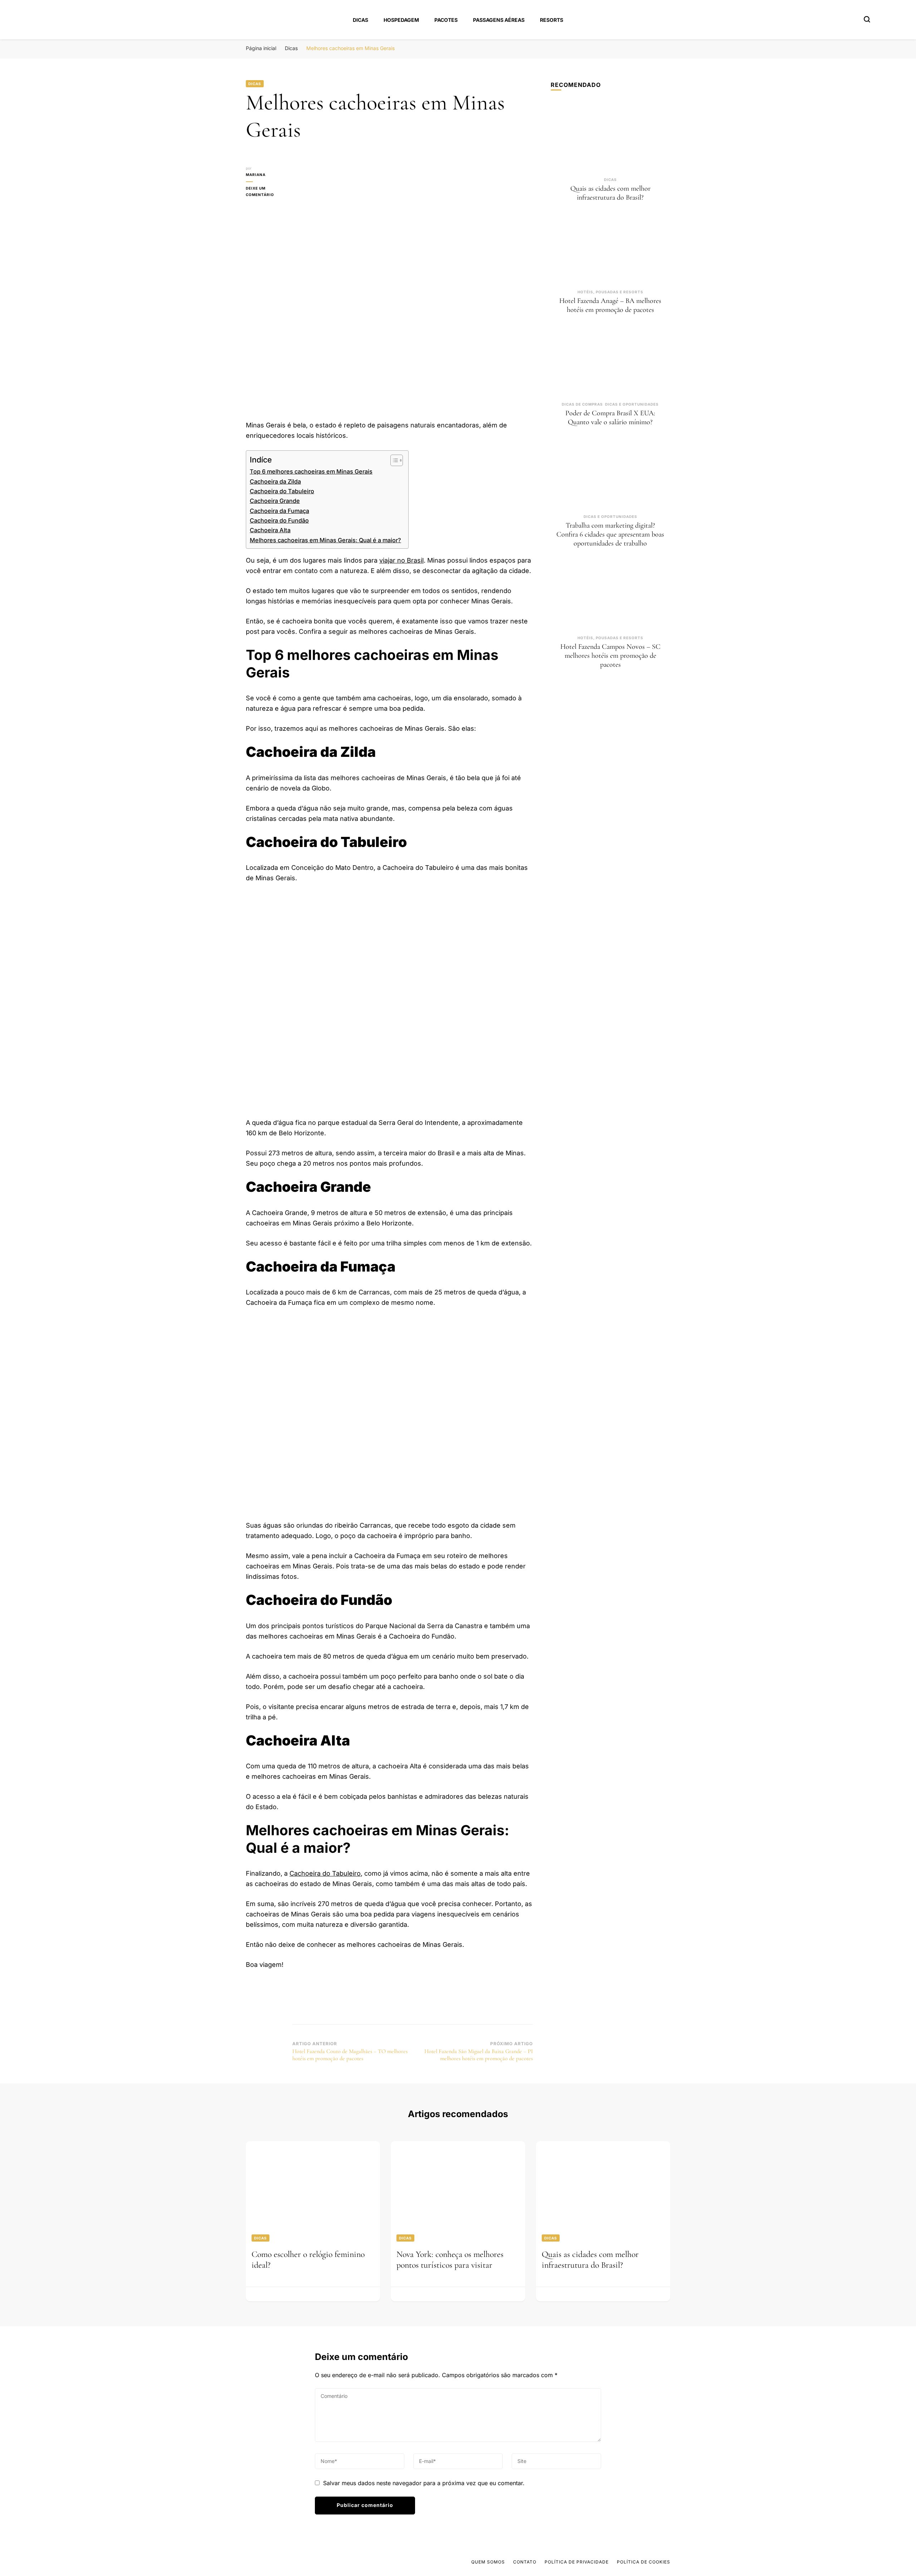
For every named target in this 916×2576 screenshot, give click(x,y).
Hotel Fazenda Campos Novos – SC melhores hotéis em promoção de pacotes (610, 656)
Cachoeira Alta (270, 530)
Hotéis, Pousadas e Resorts (610, 292)
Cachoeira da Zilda (275, 481)
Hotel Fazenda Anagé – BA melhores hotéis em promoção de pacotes (610, 305)
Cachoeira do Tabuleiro (282, 491)
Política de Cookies (644, 2562)
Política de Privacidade (577, 2562)
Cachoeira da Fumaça (279, 511)
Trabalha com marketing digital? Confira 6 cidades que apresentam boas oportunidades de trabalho (610, 534)
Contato (525, 2562)
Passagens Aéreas (499, 20)
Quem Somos (488, 2562)
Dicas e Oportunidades (632, 404)
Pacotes (446, 20)
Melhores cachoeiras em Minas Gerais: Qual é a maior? (325, 540)
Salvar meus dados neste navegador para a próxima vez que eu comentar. (424, 2483)
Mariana (256, 175)
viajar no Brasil (401, 560)
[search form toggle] (867, 19)
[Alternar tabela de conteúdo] (393, 460)
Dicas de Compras (582, 404)
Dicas (360, 20)
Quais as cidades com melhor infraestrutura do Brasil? (610, 193)
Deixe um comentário (269, 192)
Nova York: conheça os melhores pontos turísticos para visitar (450, 2260)
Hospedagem (401, 20)
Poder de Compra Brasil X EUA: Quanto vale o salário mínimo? (610, 418)
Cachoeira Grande (275, 501)
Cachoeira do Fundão (279, 520)
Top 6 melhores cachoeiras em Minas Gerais (311, 471)
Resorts (552, 20)
